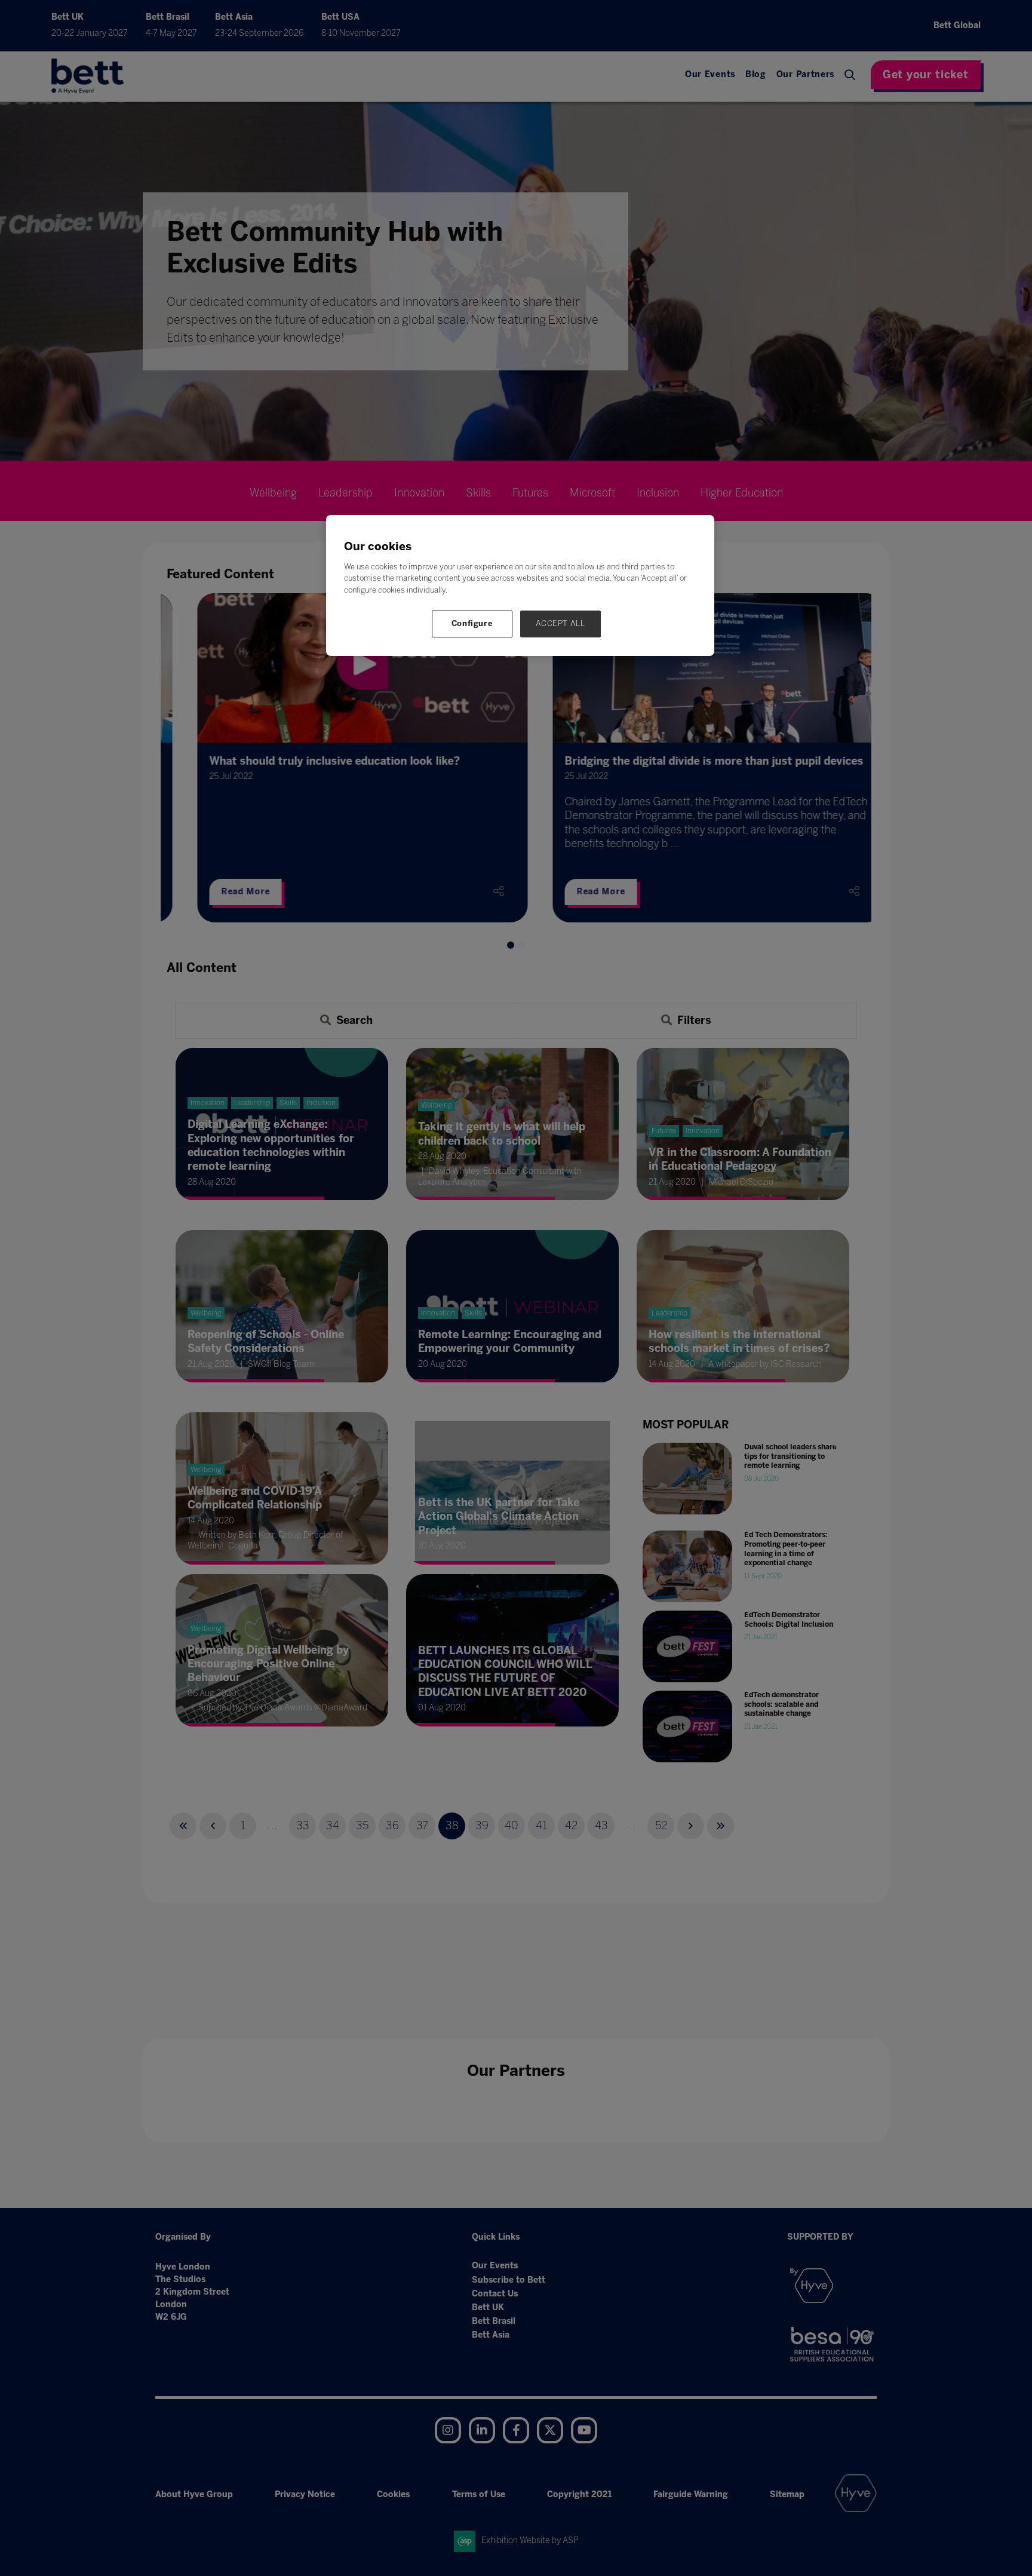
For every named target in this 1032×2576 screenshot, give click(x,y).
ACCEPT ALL (560, 623)
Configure (472, 623)
